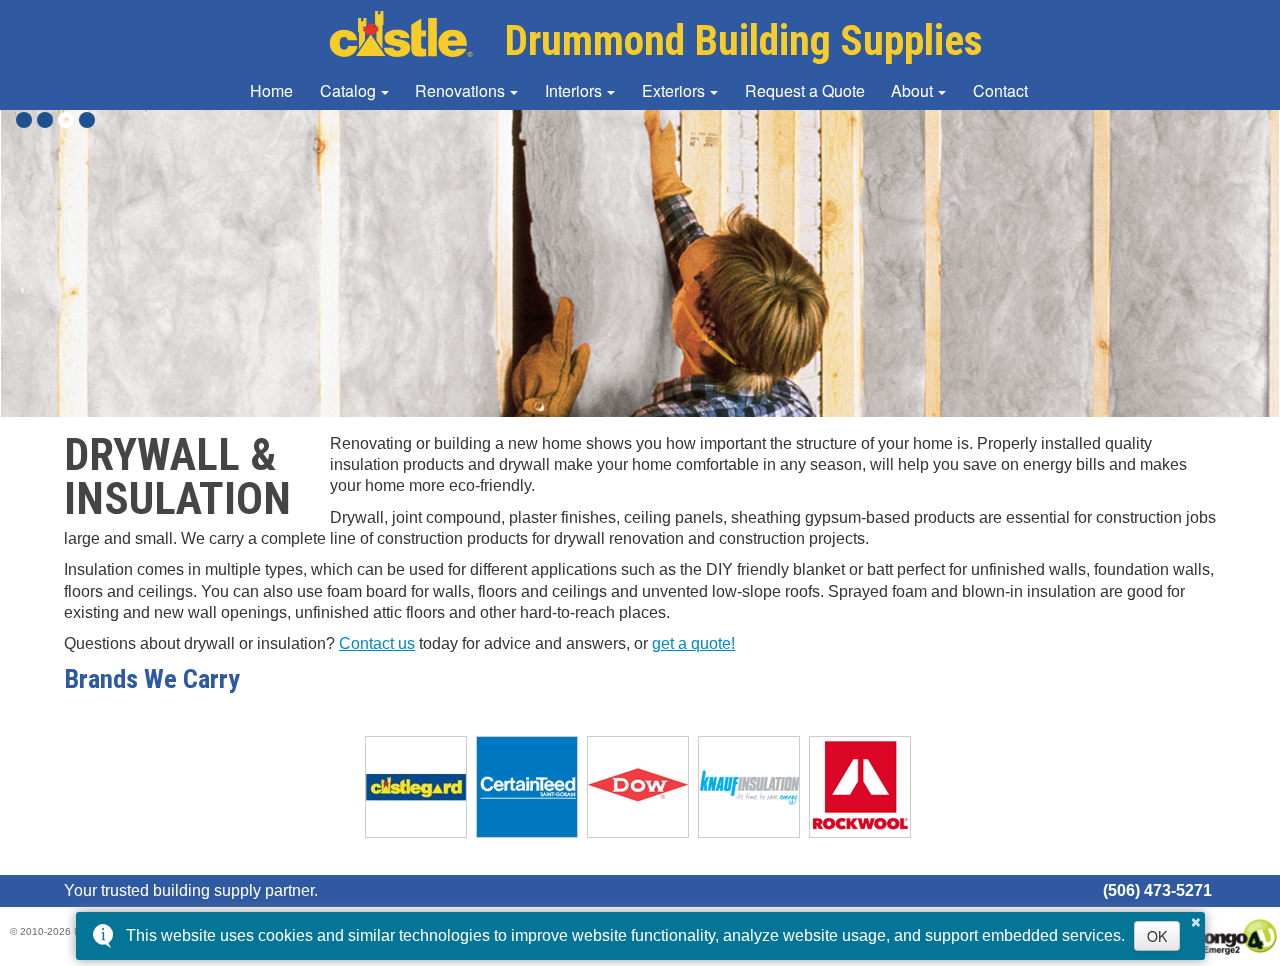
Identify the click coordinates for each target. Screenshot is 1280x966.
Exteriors (673, 90)
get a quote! (693, 643)
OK (1157, 936)
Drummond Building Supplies (743, 40)
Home (271, 90)
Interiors (573, 90)
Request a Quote (805, 90)
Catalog (348, 90)
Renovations (460, 90)
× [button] (1196, 919)
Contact (1000, 90)
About (912, 90)
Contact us (377, 643)
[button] (24, 120)
